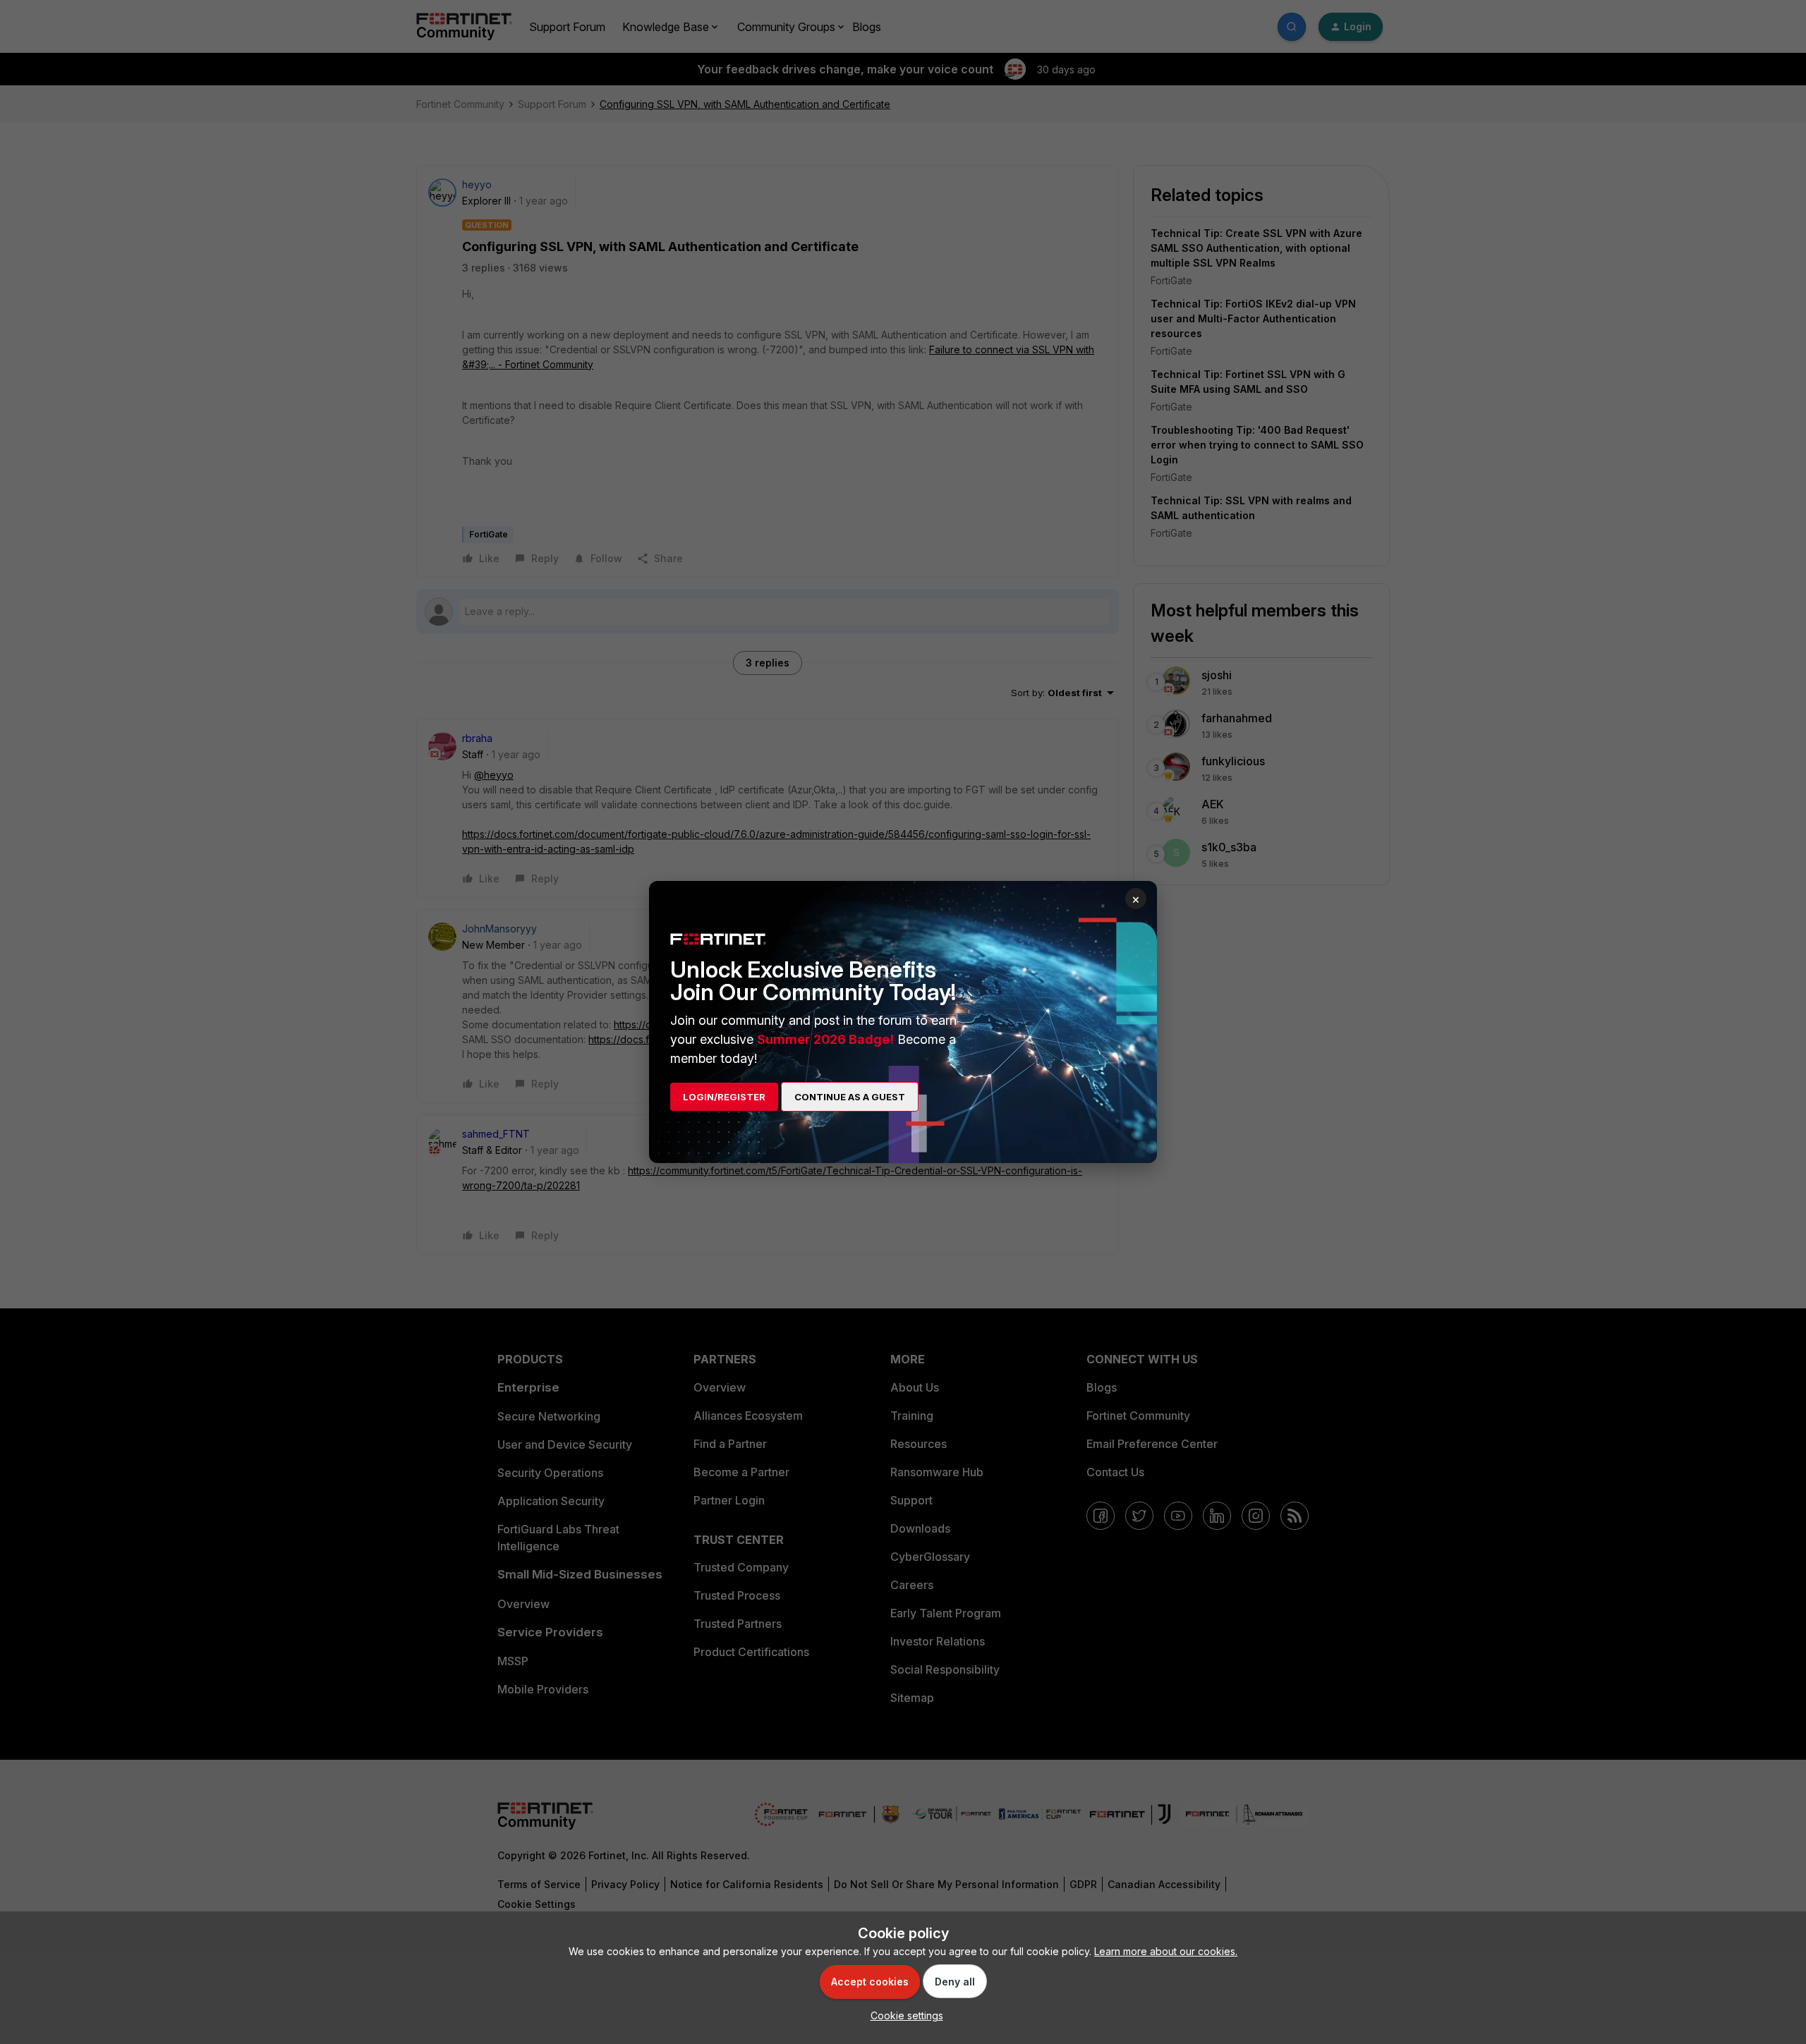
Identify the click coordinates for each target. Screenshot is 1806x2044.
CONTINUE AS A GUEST (850, 1097)
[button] (903, 2015)
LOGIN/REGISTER (724, 1097)
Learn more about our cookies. (1166, 1951)
